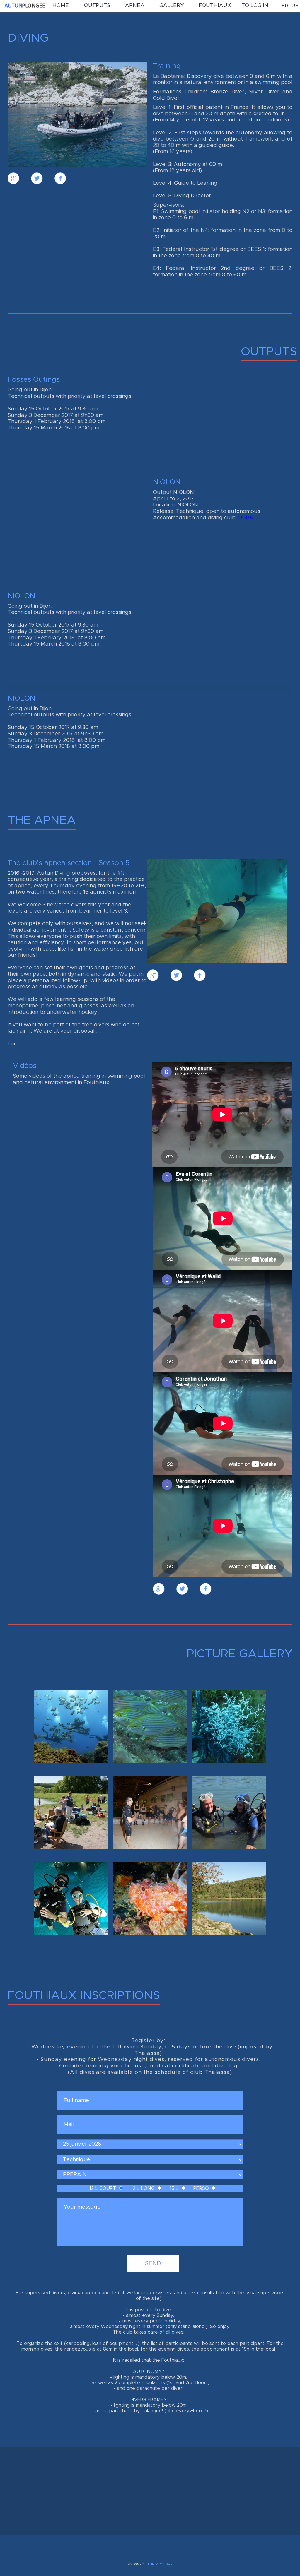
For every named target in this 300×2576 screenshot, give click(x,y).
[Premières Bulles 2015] (229, 1812)
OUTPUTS (97, 6)
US (295, 6)
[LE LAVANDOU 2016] (229, 1726)
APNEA (135, 6)
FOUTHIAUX (215, 6)
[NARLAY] (229, 1898)
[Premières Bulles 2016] (71, 1812)
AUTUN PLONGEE (157, 2564)
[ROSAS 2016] (150, 1726)
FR (285, 6)
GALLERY (172, 6)
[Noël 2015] (150, 1812)
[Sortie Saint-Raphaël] (150, 1898)
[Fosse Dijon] (71, 1898)
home (61, 6)
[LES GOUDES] (71, 1726)
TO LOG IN (255, 6)
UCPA (246, 518)
